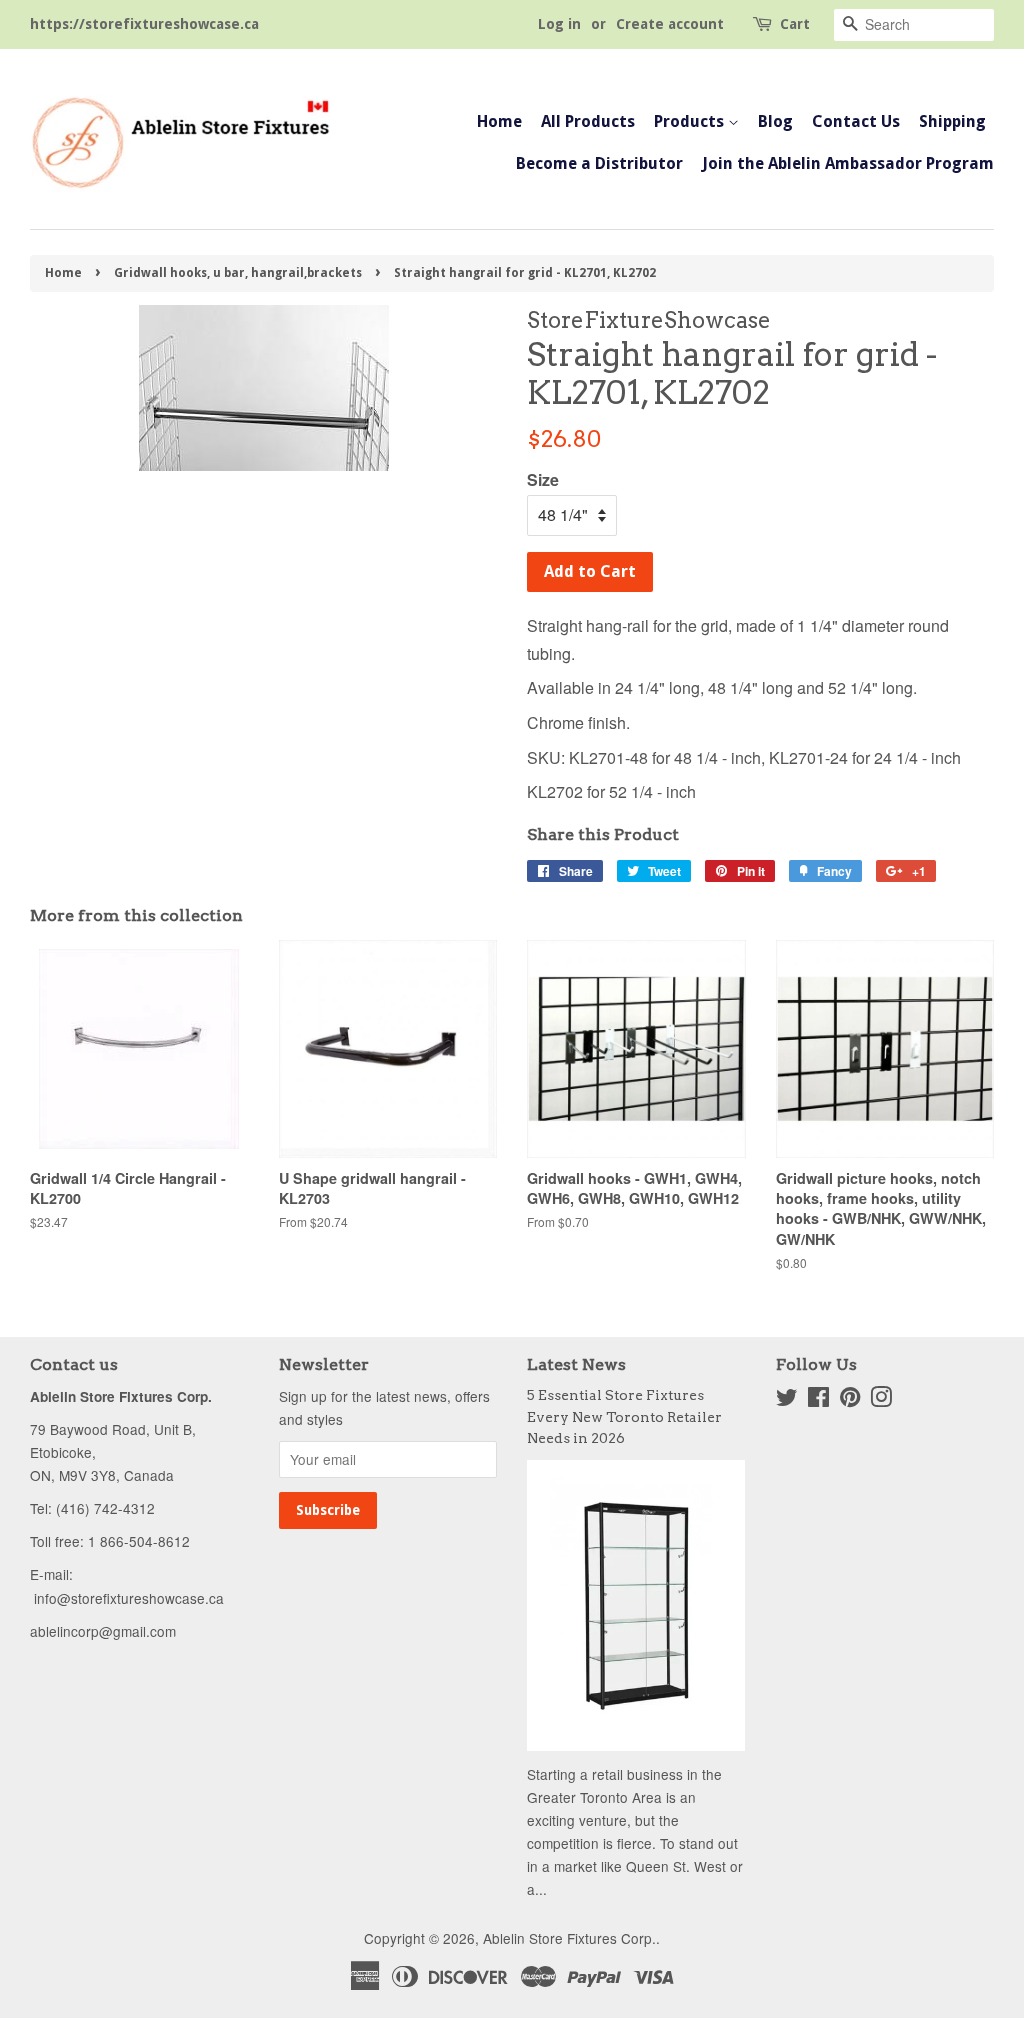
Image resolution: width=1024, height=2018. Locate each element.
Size (543, 479)
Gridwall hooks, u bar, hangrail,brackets (238, 273)
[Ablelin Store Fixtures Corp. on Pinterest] (850, 1400)
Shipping (952, 121)
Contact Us (856, 121)
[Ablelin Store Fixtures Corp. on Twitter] (787, 1400)
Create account (670, 24)
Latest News (576, 1364)
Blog (775, 121)
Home (499, 121)
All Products (588, 121)
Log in (559, 24)
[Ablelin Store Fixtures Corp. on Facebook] (818, 1400)
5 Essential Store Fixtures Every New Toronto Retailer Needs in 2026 (624, 1417)
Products (691, 121)
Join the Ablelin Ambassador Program (848, 163)
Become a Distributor (599, 163)
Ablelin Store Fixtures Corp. (569, 1938)
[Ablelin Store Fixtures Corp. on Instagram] (881, 1400)
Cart (795, 24)
